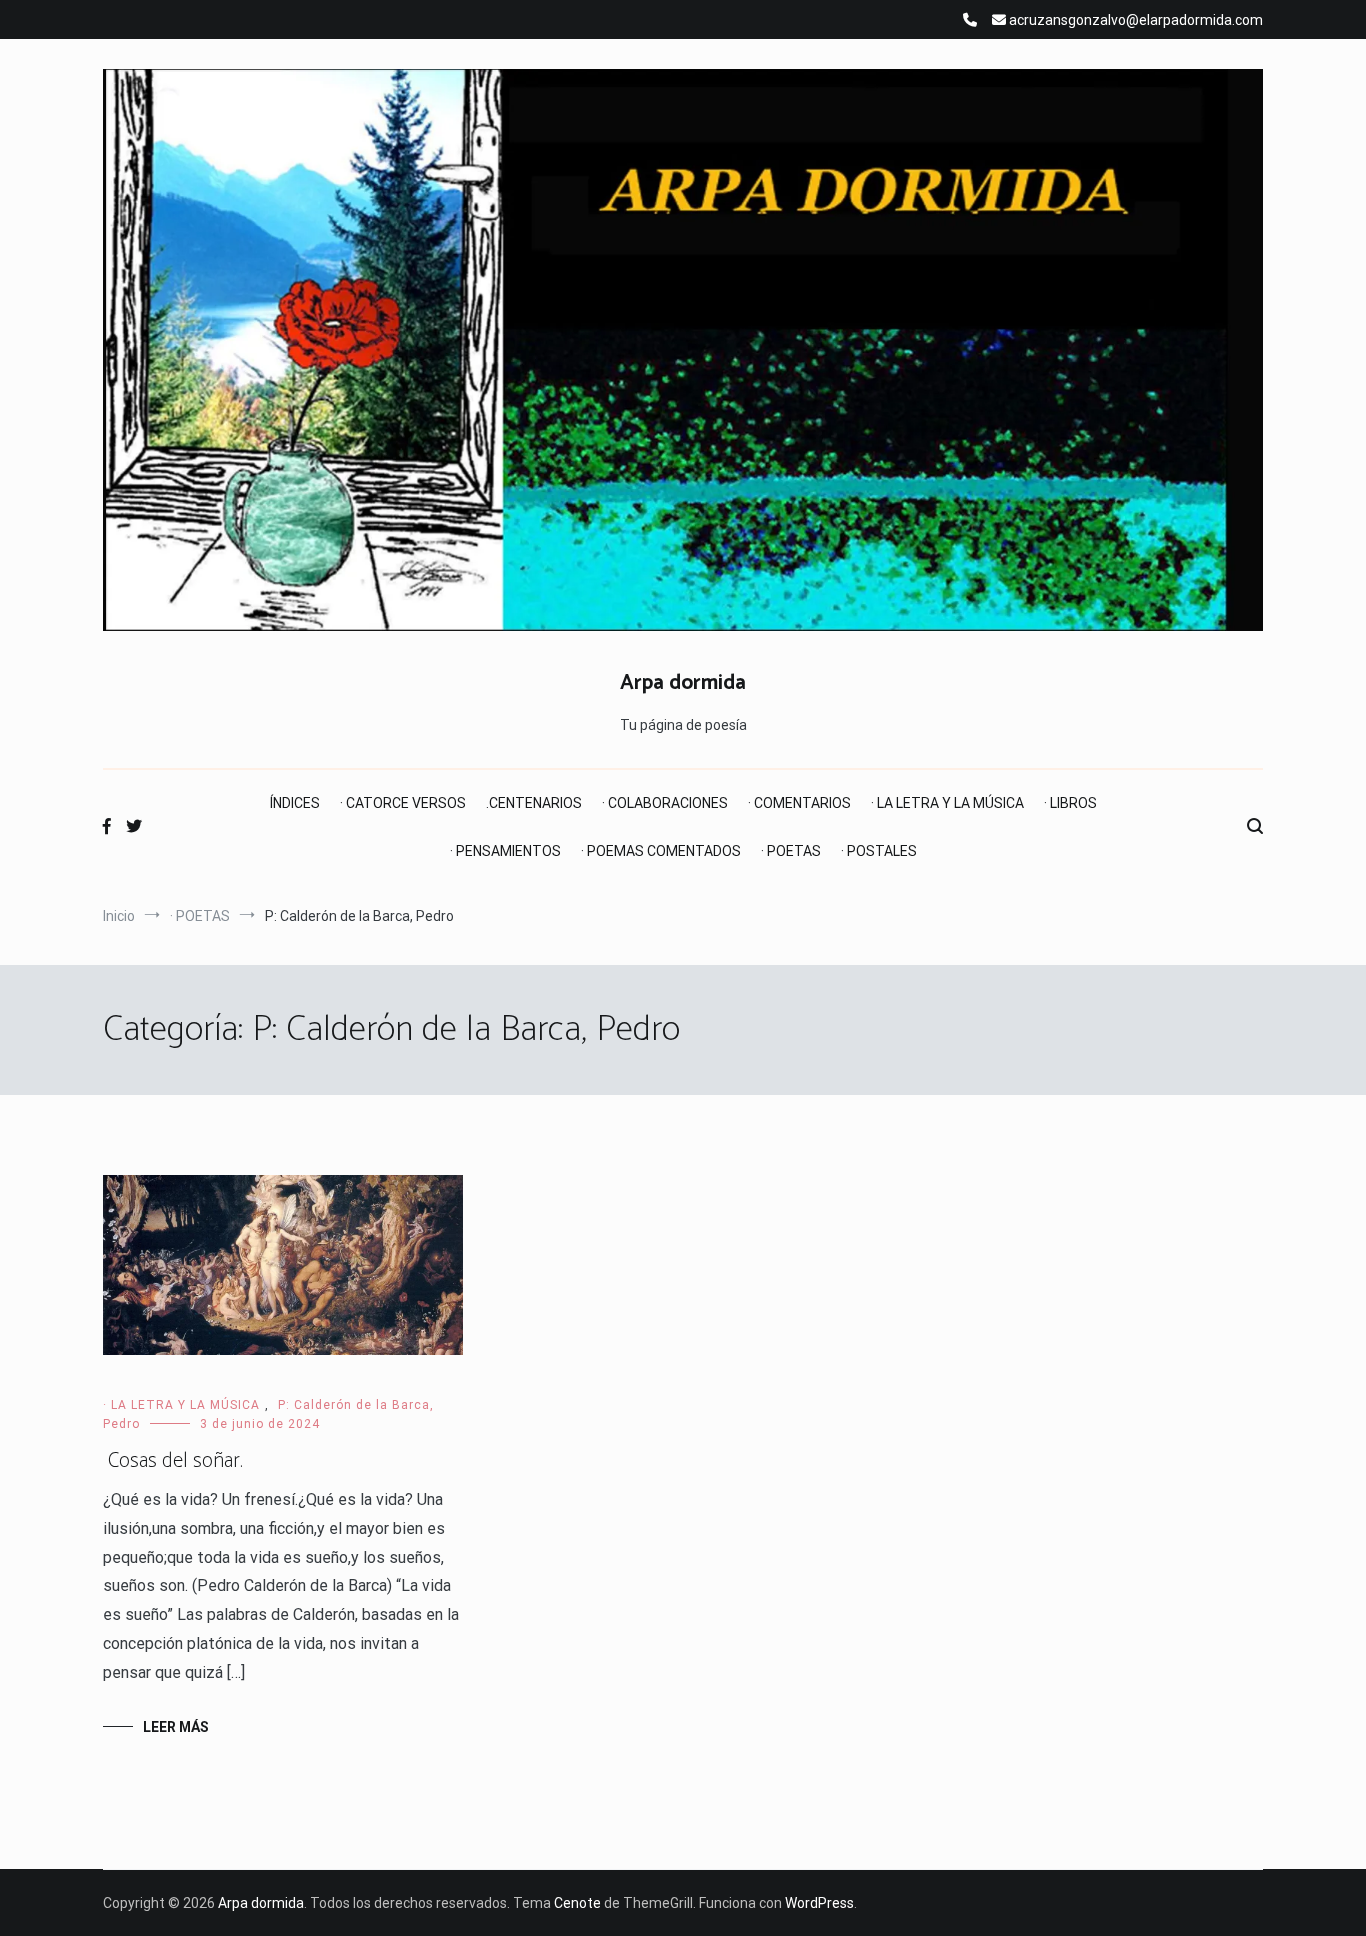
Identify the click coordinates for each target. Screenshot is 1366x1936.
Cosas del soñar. (173, 1461)
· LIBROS (1070, 803)
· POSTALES (879, 851)
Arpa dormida (683, 683)
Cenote (577, 1903)
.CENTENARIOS (534, 803)
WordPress (819, 1903)
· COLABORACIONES (665, 803)
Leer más (176, 1727)
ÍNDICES (295, 803)
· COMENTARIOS (799, 803)
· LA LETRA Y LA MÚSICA (947, 803)
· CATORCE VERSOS (403, 803)
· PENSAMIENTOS (505, 851)
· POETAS (791, 851)
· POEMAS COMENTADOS (661, 851)
